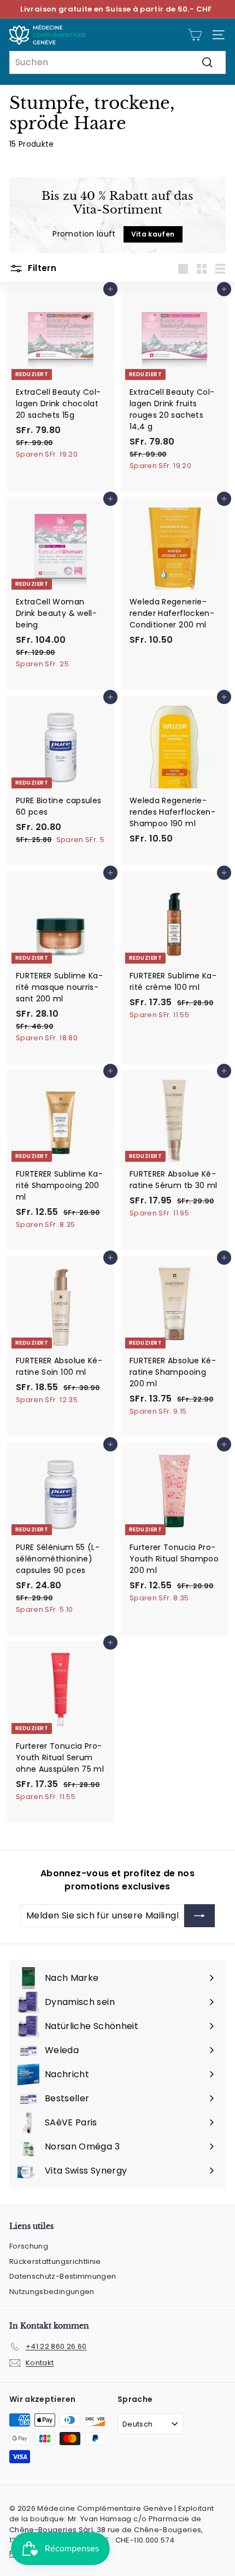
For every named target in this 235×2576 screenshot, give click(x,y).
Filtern (41, 268)
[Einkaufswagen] (195, 35)
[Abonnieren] (199, 1916)
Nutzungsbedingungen (52, 2292)
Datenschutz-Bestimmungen (63, 2276)
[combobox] (117, 62)
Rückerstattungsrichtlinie (55, 2261)
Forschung (29, 2246)
